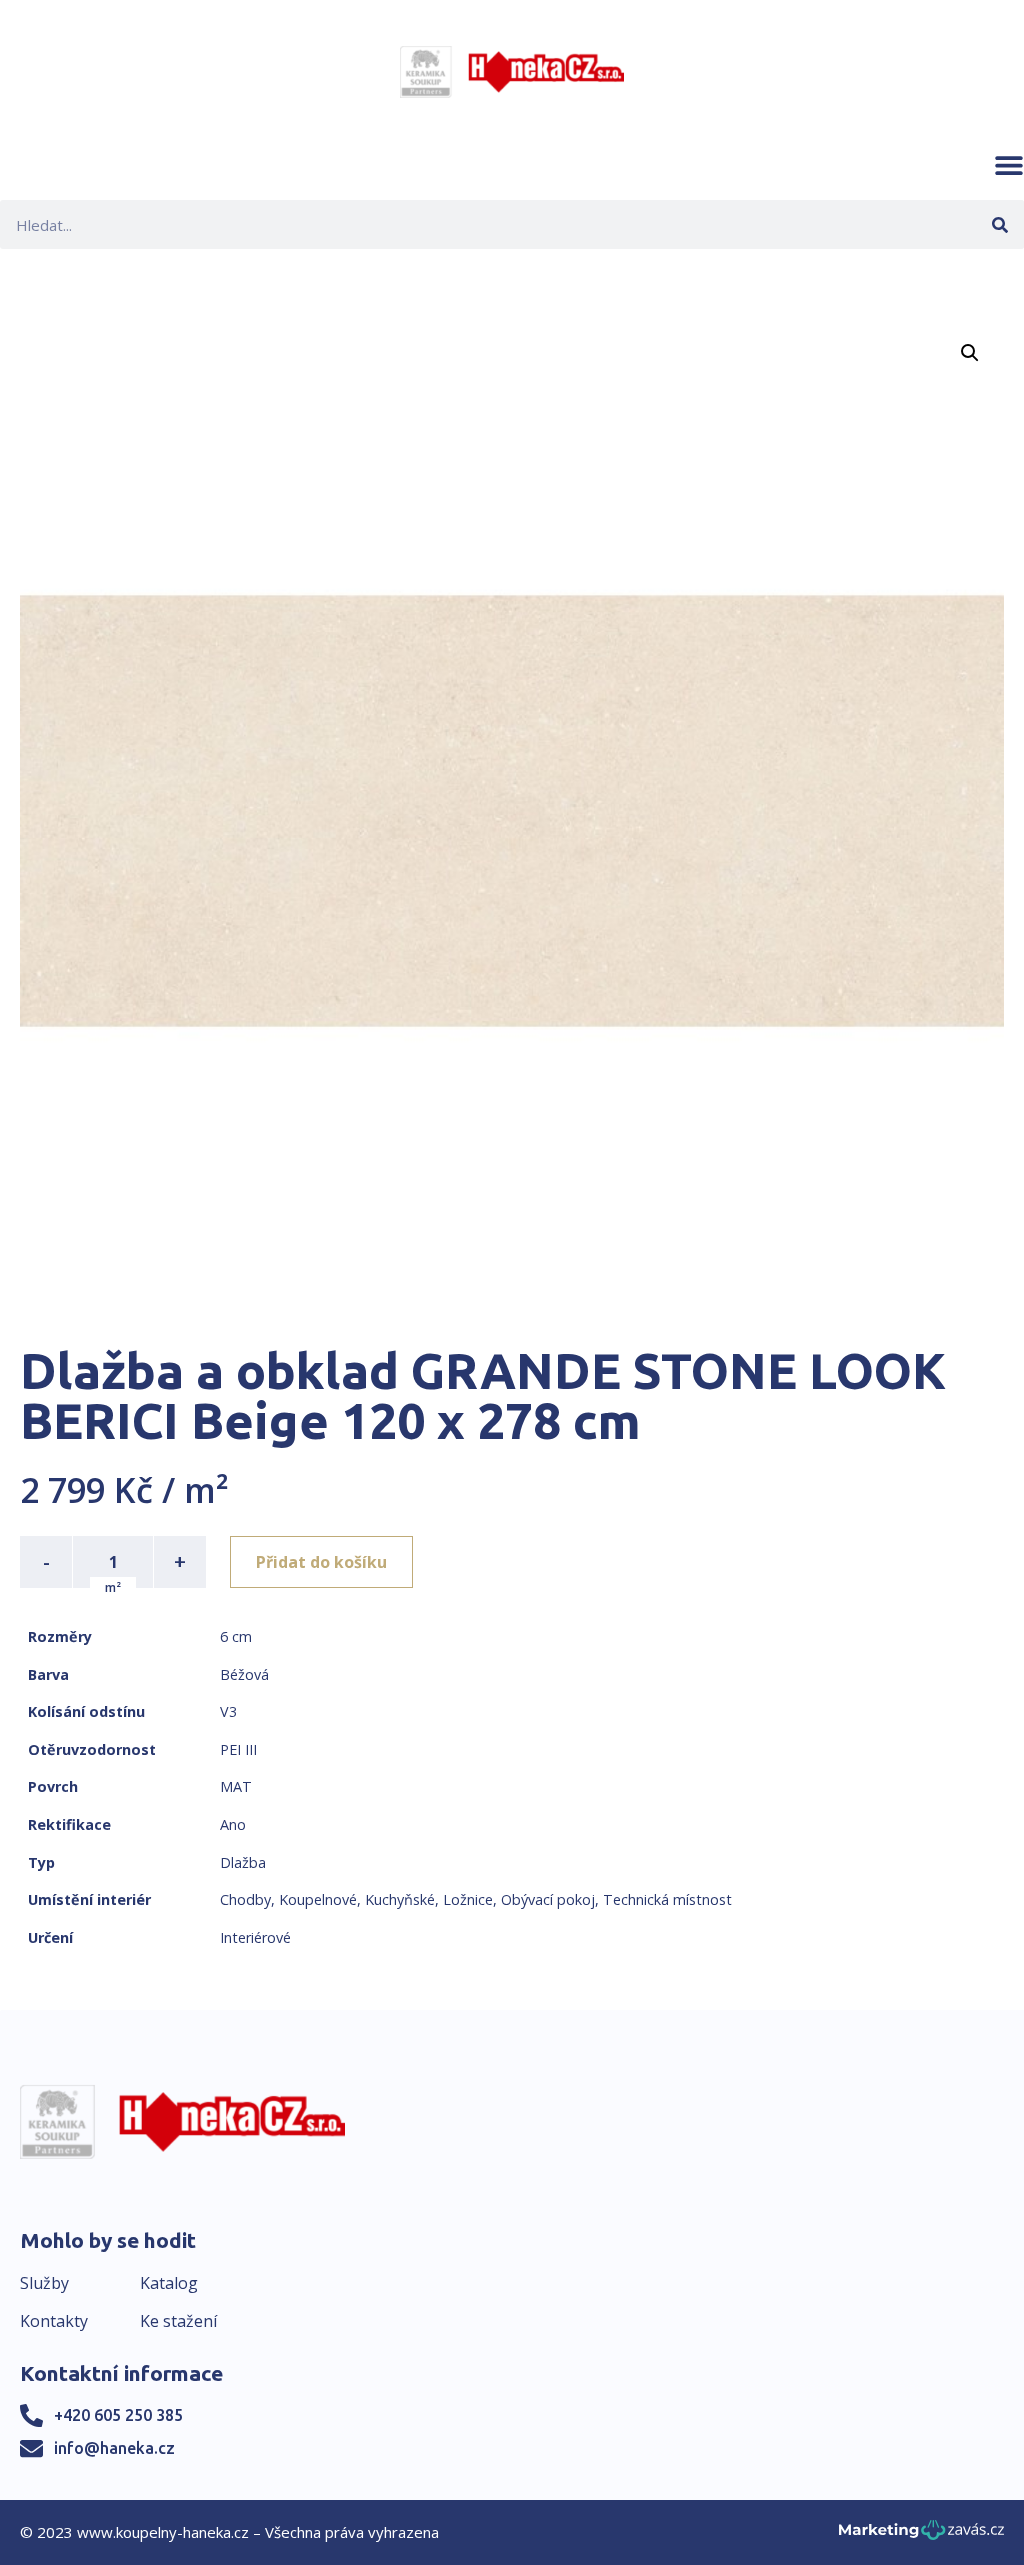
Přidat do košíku (321, 1562)
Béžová (244, 1674)
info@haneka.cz (114, 2448)
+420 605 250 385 (118, 2415)
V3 (228, 1711)
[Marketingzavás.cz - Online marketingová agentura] (921, 2535)
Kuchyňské (400, 1899)
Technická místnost (667, 1899)
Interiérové (255, 1937)
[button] (1009, 165)
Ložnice (468, 1899)
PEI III (238, 1749)
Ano (233, 1824)
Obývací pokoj (548, 1899)
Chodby (245, 1899)
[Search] (999, 224)
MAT (236, 1786)
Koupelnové (318, 1899)
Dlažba (243, 1862)
